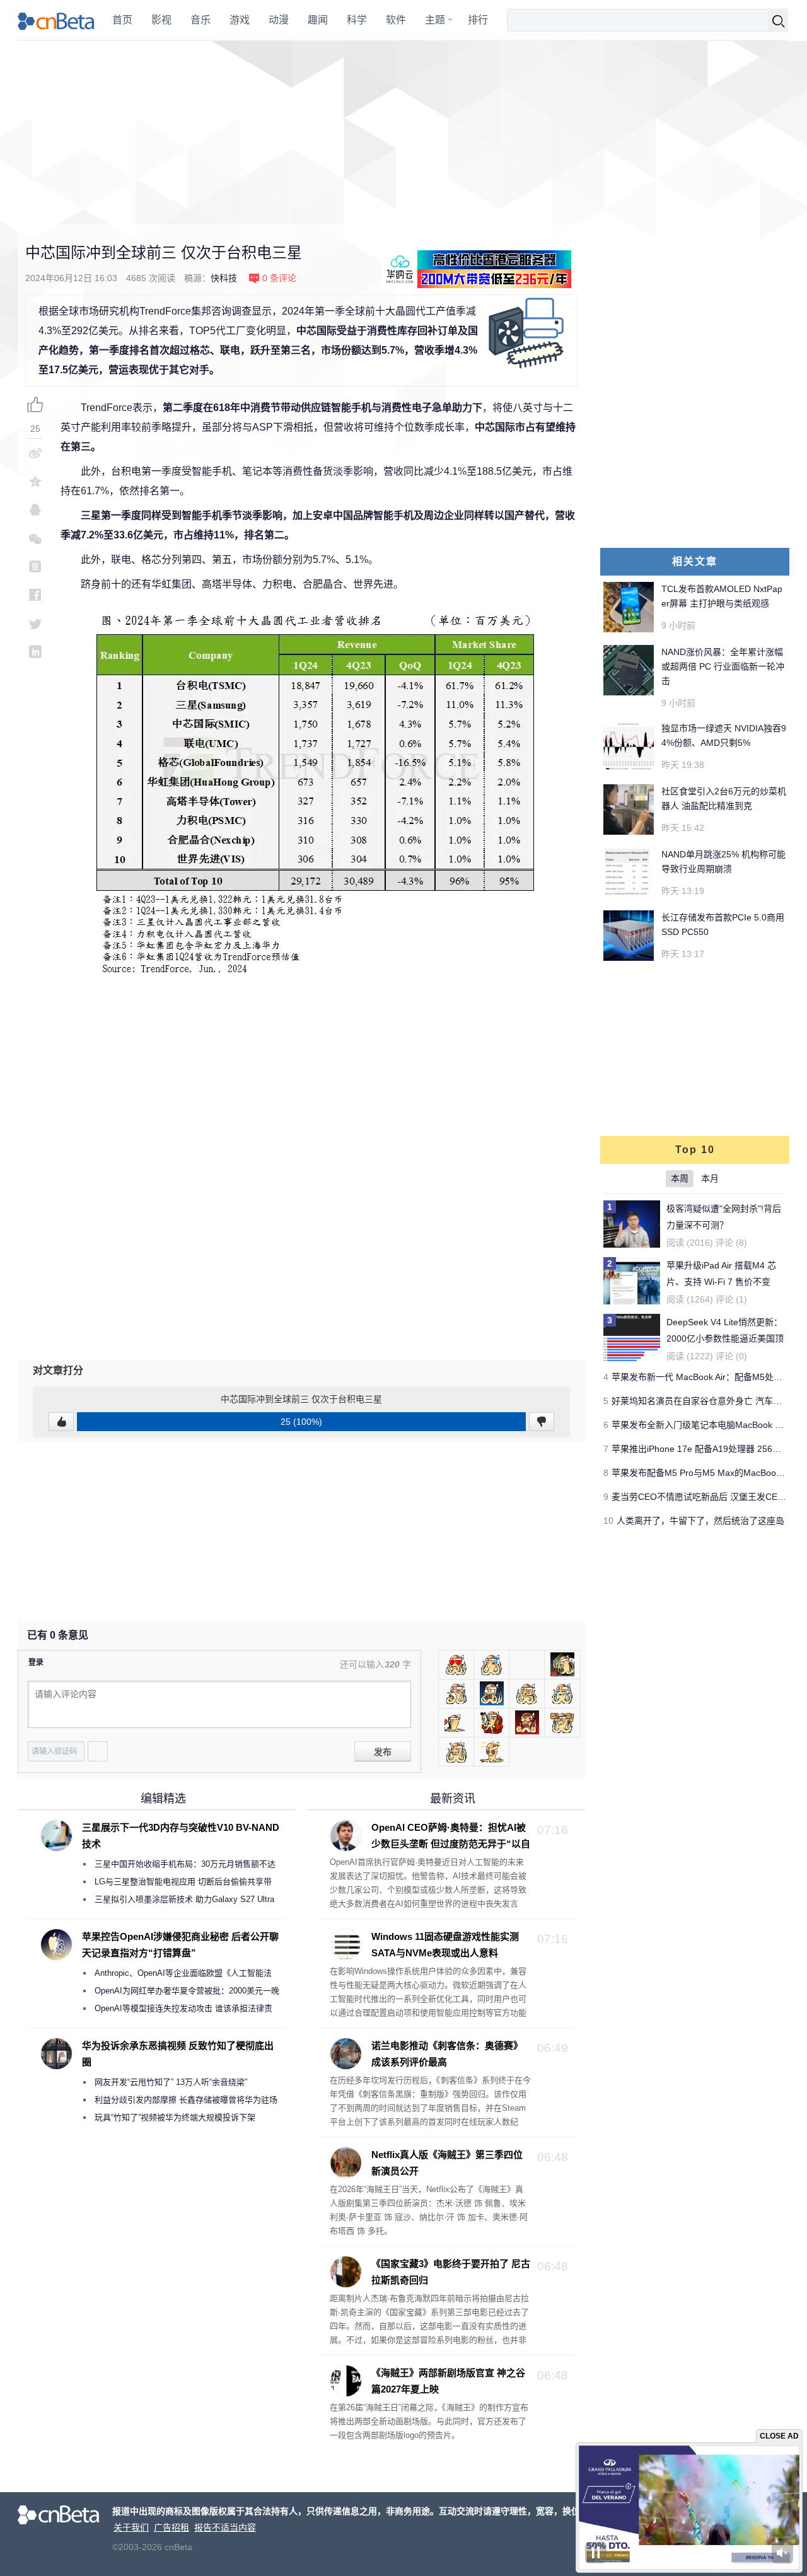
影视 (161, 20)
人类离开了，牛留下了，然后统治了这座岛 (700, 1521)
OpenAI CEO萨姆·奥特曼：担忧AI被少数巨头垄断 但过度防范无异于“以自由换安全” (430, 1844)
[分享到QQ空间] (35, 481)
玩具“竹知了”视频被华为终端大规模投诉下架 (175, 2117)
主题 (435, 20)
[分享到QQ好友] (35, 510)
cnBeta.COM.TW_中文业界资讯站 (56, 20)
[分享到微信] (35, 538)
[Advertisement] (403, 132)
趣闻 (318, 20)
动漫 (279, 20)
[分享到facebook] (35, 595)
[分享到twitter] (35, 623)
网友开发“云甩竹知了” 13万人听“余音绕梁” (171, 2082)
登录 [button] (36, 1662)
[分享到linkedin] (35, 652)
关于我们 (131, 2527)
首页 (122, 20)
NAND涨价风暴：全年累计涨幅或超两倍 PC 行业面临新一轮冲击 (723, 666)
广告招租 (171, 2527)
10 (608, 1521)
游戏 (240, 20)
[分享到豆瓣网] (35, 566)
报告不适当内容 (225, 2527)
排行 (478, 20)
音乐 (200, 20)
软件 (396, 20)
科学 (357, 20)
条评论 (279, 278)
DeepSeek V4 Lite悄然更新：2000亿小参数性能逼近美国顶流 (725, 1338)
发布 (383, 1752)
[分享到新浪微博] (35, 453)
